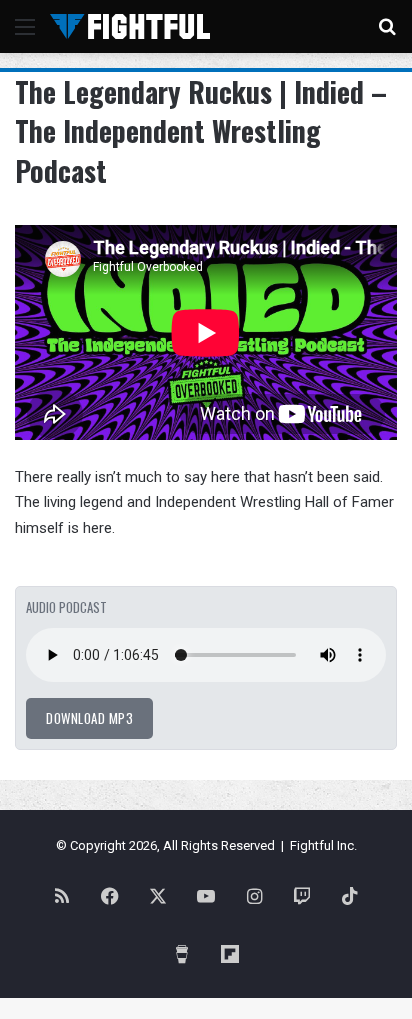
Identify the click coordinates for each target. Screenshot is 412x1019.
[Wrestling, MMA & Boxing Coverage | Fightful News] (130, 26)
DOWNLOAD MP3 (89, 718)
